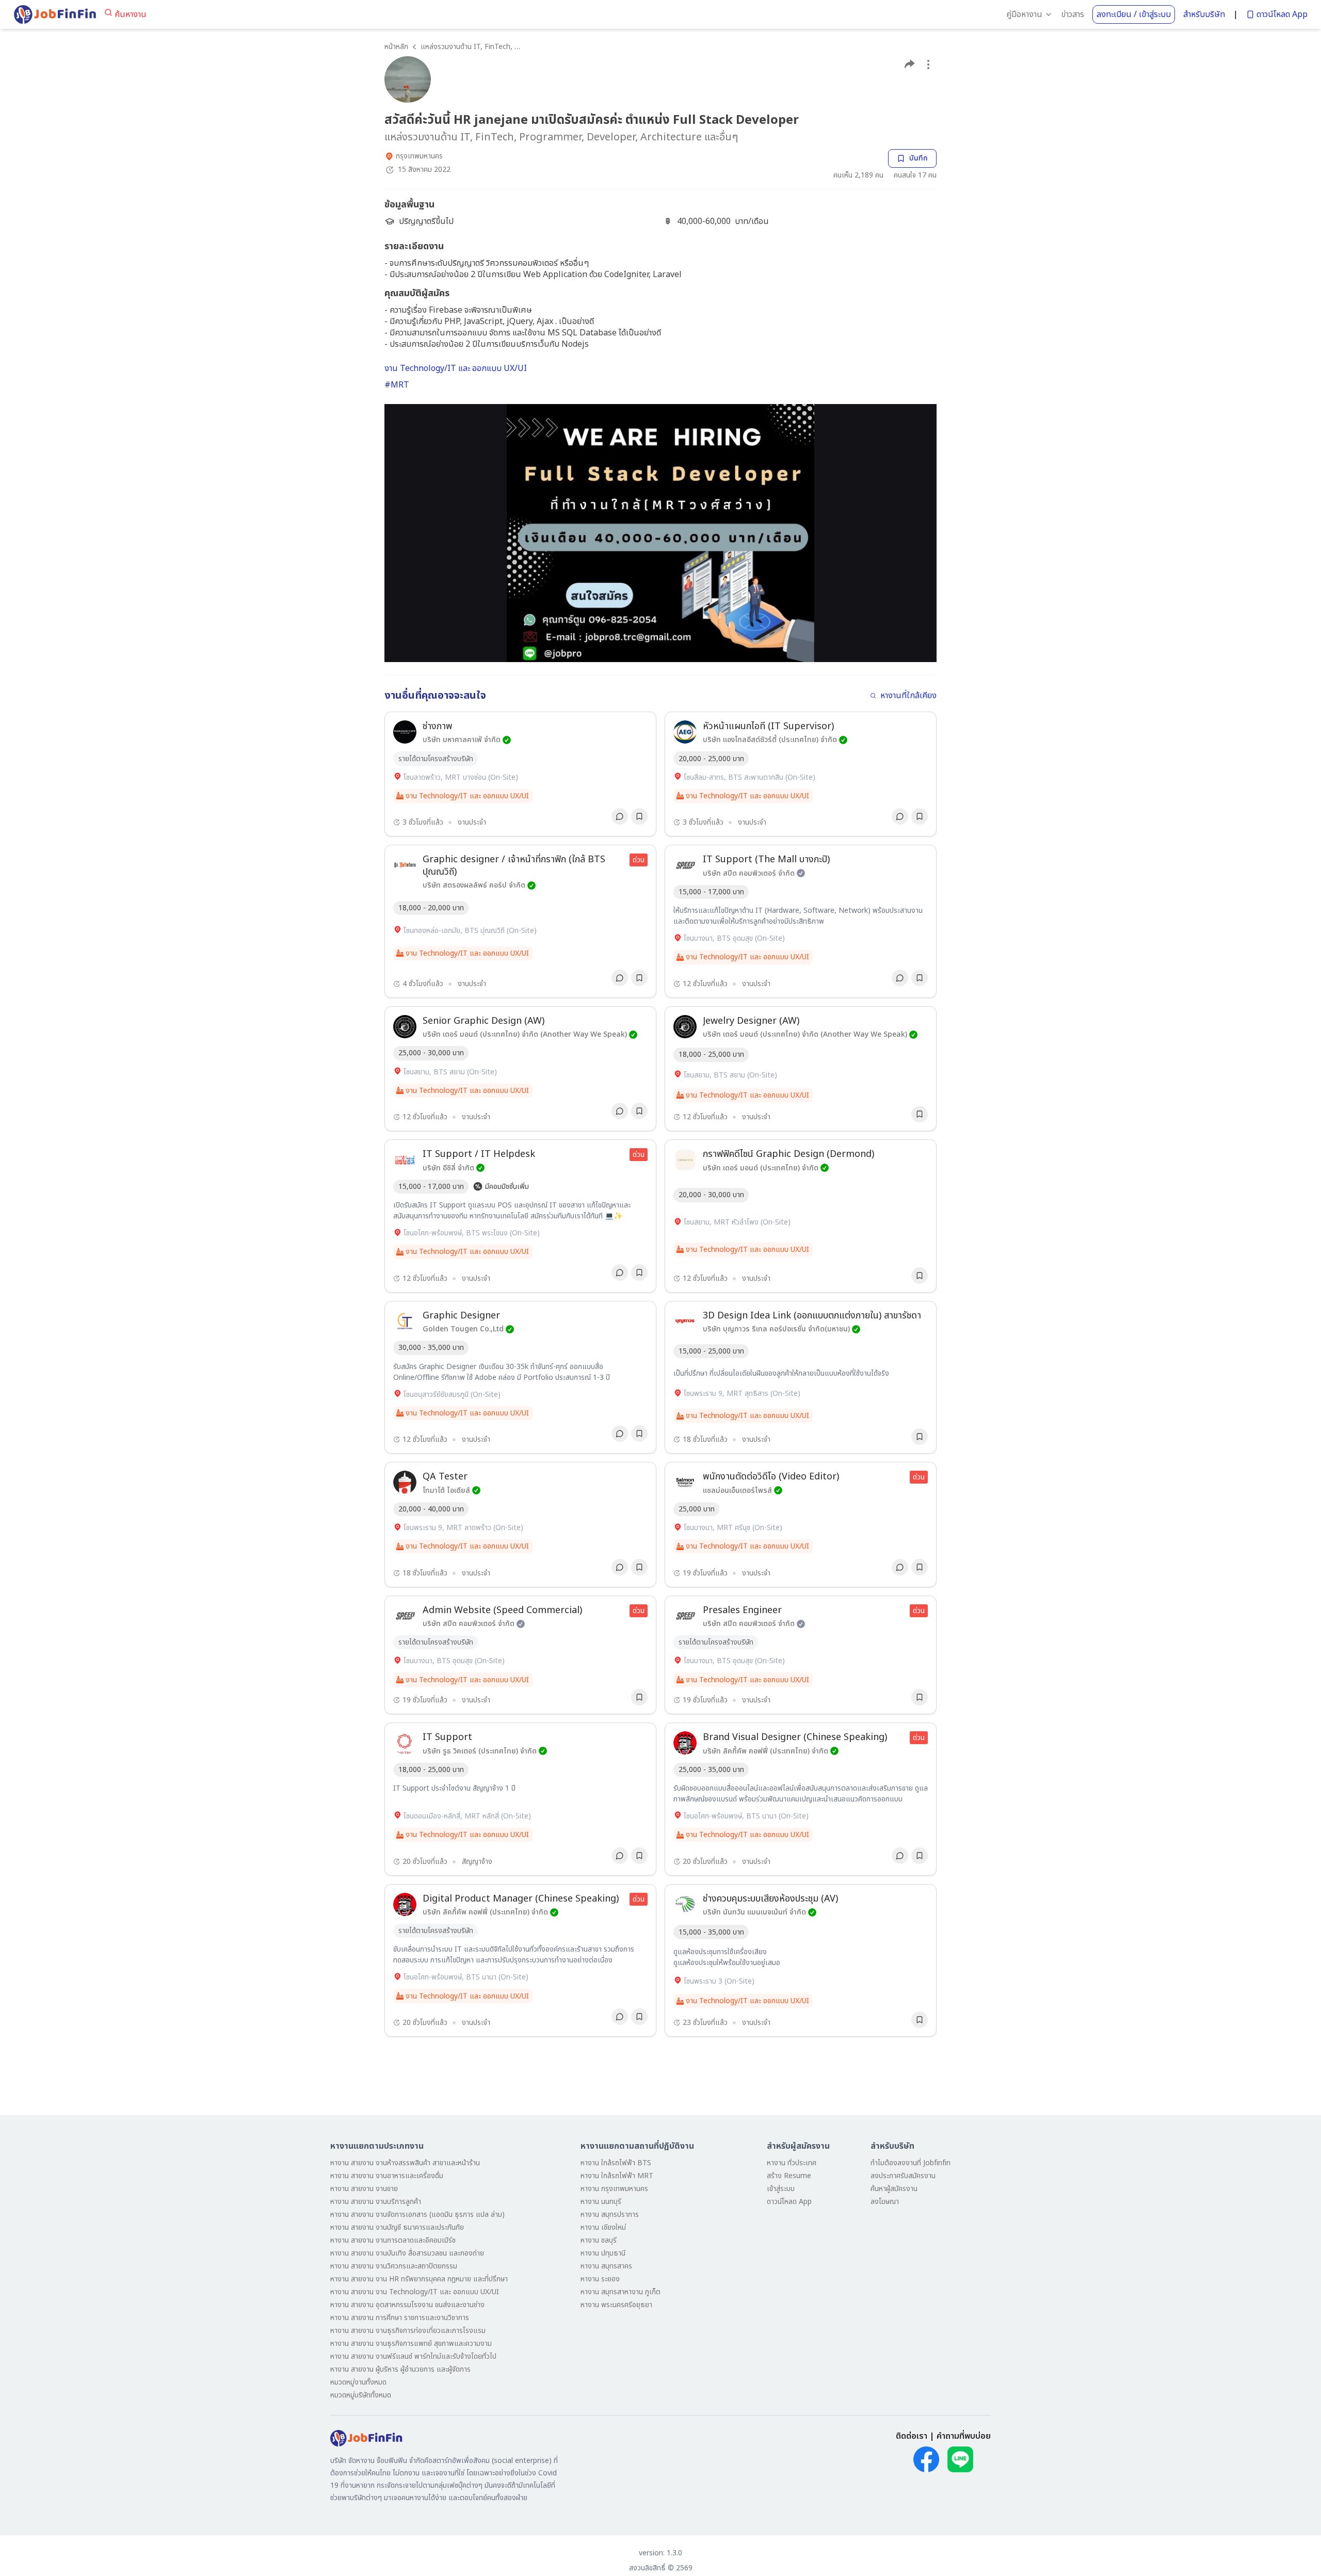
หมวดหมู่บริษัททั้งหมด (361, 2395)
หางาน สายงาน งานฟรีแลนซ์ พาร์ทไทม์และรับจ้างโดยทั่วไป (413, 2356)
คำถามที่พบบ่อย (964, 2436)
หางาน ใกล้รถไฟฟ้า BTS (616, 2163)
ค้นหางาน (131, 14)
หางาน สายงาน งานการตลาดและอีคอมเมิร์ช (393, 2240)
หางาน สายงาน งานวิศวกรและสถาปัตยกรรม (394, 2266)
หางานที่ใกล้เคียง (908, 696)
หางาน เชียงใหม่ (603, 2227)
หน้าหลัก (396, 47)
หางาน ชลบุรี (599, 2240)
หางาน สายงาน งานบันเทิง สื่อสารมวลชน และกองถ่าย (407, 2253)
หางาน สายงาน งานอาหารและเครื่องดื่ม (387, 2176)
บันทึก (919, 158)
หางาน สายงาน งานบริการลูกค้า (376, 2202)
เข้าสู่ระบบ (781, 2189)
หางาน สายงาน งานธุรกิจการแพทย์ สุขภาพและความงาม (411, 2344)
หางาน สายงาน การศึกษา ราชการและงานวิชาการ (400, 2318)
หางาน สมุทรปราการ (610, 2215)
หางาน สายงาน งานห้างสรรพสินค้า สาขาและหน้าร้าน (405, 2163)
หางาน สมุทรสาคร (606, 2266)
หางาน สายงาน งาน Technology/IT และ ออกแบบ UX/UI (415, 2292)
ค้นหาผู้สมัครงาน (894, 2189)
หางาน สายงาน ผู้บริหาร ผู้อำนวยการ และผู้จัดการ (400, 2369)
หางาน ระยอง (600, 2279)
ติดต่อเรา (912, 2436)
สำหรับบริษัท (1204, 14)
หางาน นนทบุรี (601, 2202)
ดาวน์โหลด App (1282, 14)
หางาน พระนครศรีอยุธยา (616, 2305)
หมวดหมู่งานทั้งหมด (358, 2382)
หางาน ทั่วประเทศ (792, 2163)
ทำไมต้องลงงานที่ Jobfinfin (911, 2163)
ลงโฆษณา (885, 2202)
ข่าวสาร (1073, 14)
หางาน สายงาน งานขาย (364, 2189)
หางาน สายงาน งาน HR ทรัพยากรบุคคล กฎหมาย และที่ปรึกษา (419, 2279)
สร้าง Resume (789, 2176)
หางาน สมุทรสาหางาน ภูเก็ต (621, 2292)
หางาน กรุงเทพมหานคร (614, 2189)
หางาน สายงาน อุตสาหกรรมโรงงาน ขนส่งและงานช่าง (407, 2305)
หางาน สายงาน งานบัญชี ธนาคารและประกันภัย (397, 2227)
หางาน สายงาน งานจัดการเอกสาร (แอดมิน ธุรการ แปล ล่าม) (417, 2215)
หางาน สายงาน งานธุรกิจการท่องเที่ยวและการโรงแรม (408, 2331)
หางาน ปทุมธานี (603, 2253)
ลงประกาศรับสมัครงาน (903, 2176)
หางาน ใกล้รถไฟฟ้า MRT (617, 2176)
